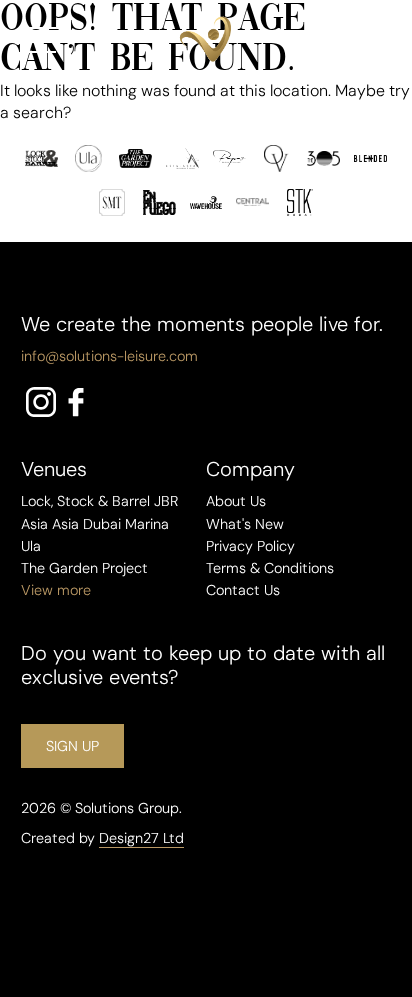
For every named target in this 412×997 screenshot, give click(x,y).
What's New (245, 524)
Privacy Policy (250, 546)
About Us (236, 501)
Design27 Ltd (141, 838)
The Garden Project (84, 568)
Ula (31, 546)
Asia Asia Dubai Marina (95, 524)
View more (56, 590)
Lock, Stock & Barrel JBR (99, 501)
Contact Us (243, 590)
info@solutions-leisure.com (109, 356)
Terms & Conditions (270, 568)
